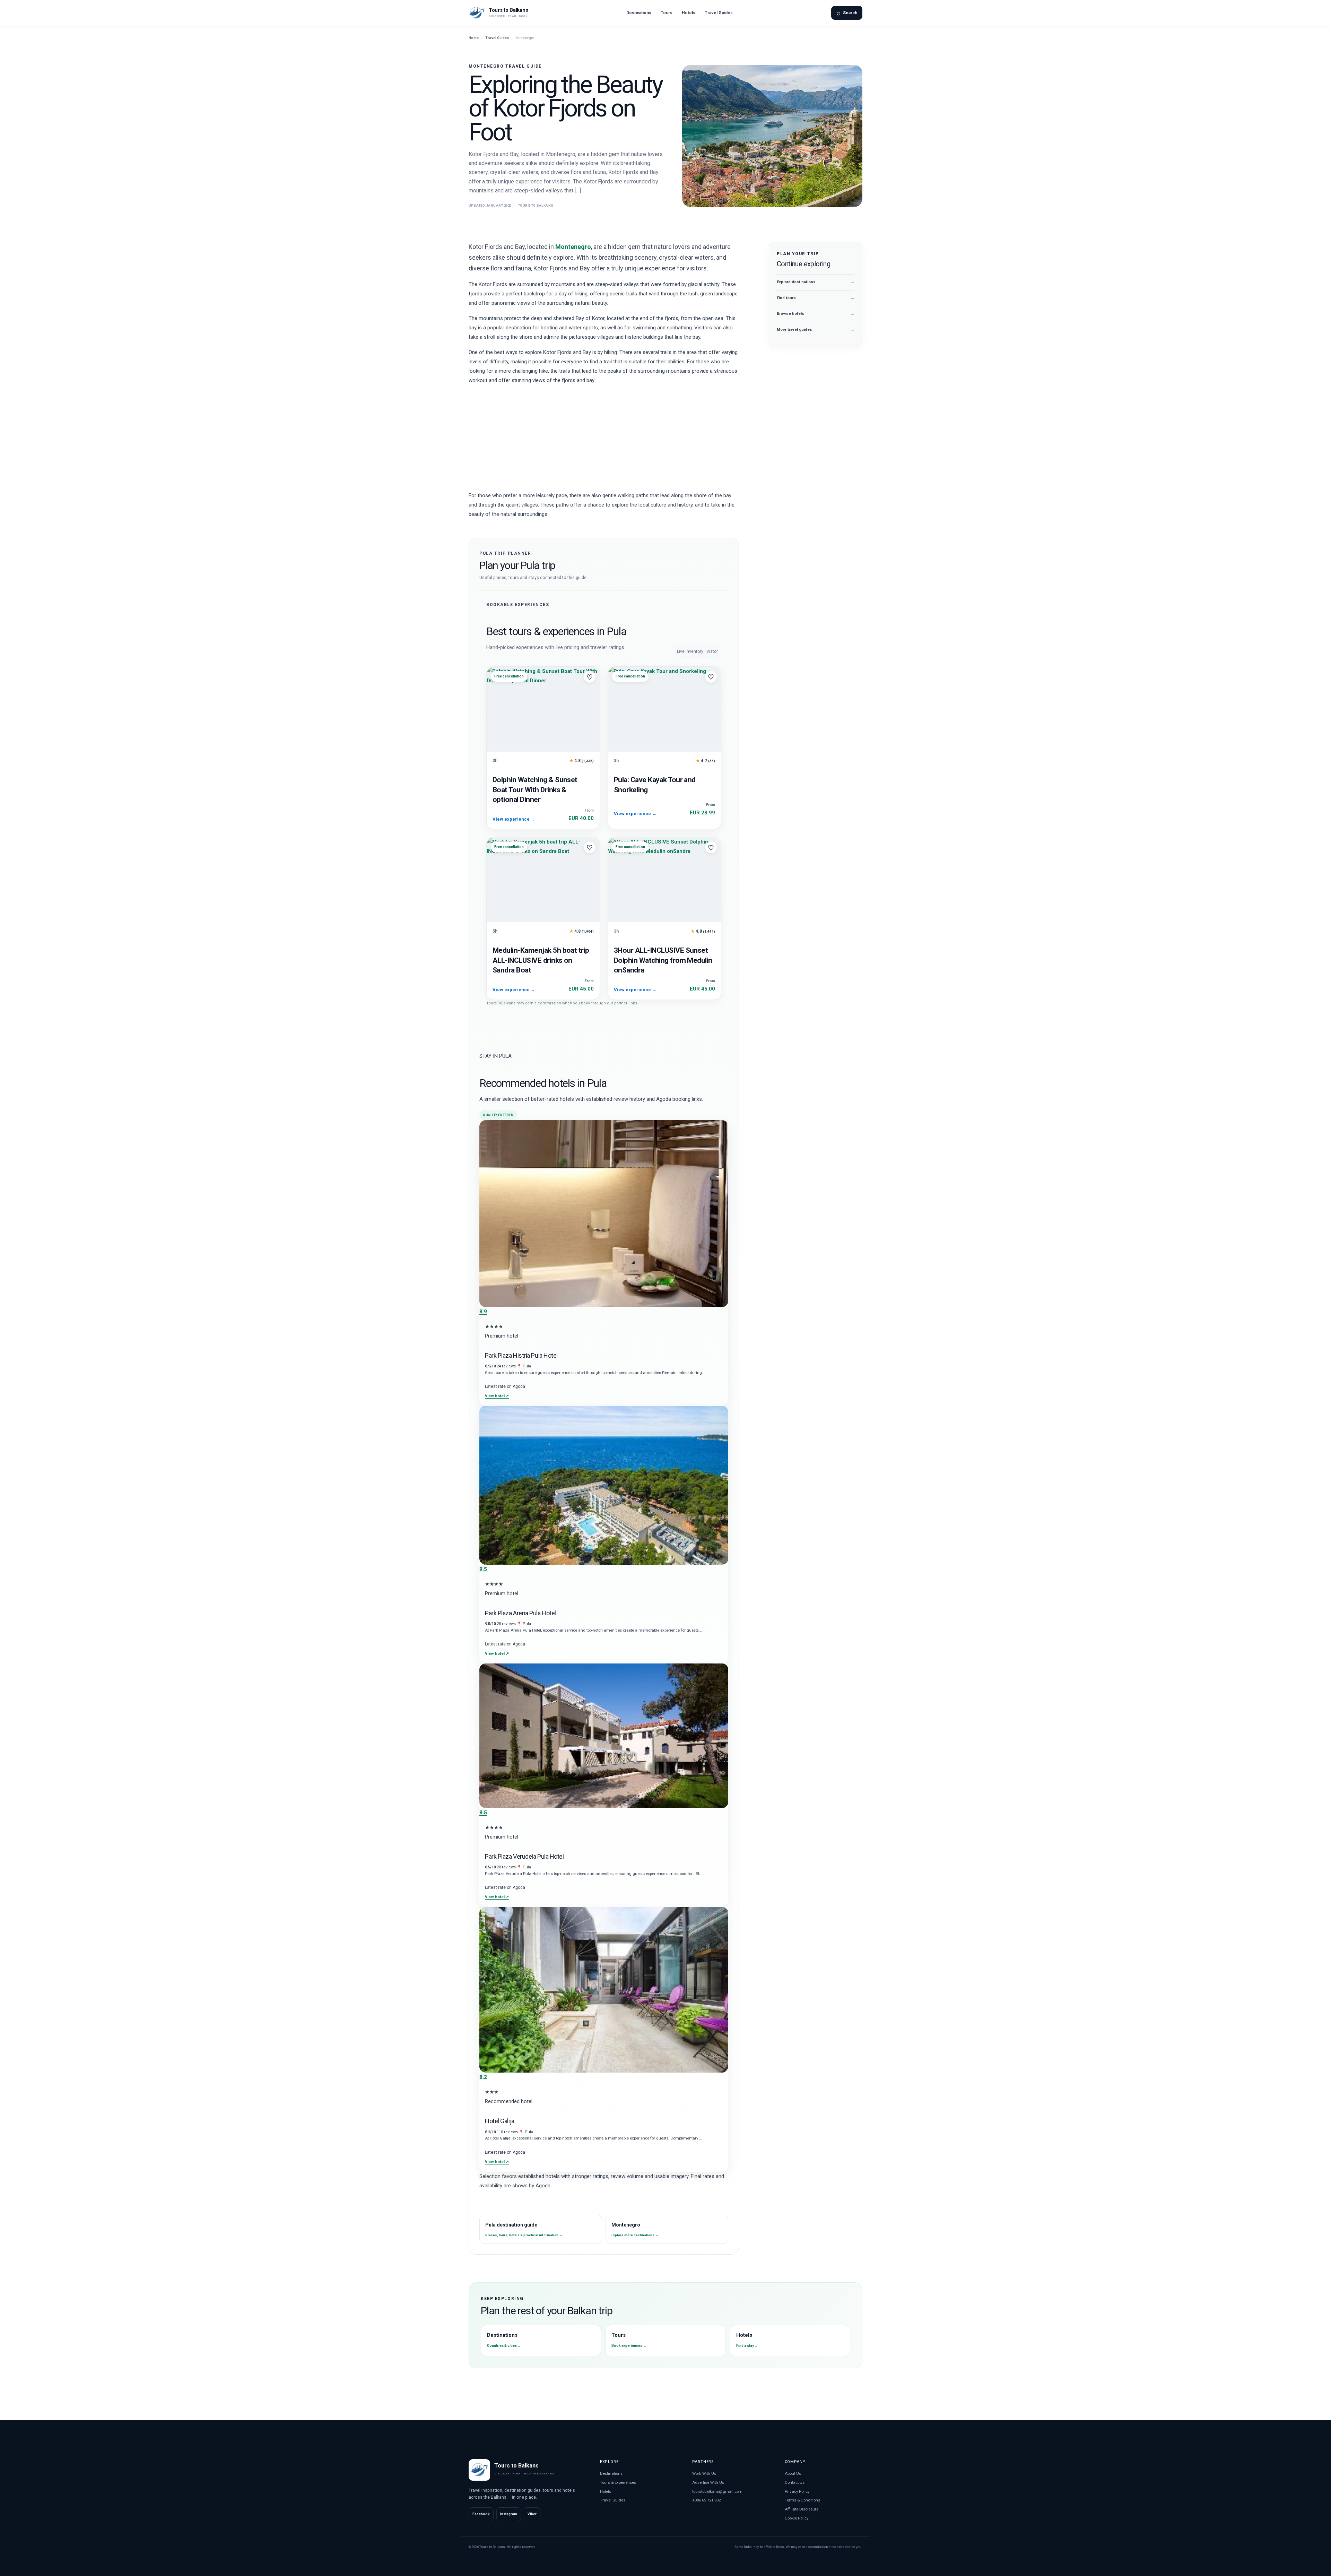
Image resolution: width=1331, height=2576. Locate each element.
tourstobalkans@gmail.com (717, 2491)
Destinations (639, 13)
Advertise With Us (708, 2482)
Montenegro (573, 247)
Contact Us (795, 2482)
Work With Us (704, 2473)
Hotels (689, 13)
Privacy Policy (797, 2491)
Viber (532, 2514)
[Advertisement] (604, 440)
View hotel (497, 1396)
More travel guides (816, 330)
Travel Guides (719, 13)
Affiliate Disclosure (802, 2509)
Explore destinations (816, 282)
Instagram (509, 2514)
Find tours (816, 298)
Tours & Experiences (618, 2482)
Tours (667, 13)
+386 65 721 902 (706, 2500)
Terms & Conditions (802, 2500)
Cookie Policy (797, 2518)
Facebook (481, 2514)
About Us (793, 2473)
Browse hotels (816, 314)
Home (474, 38)
